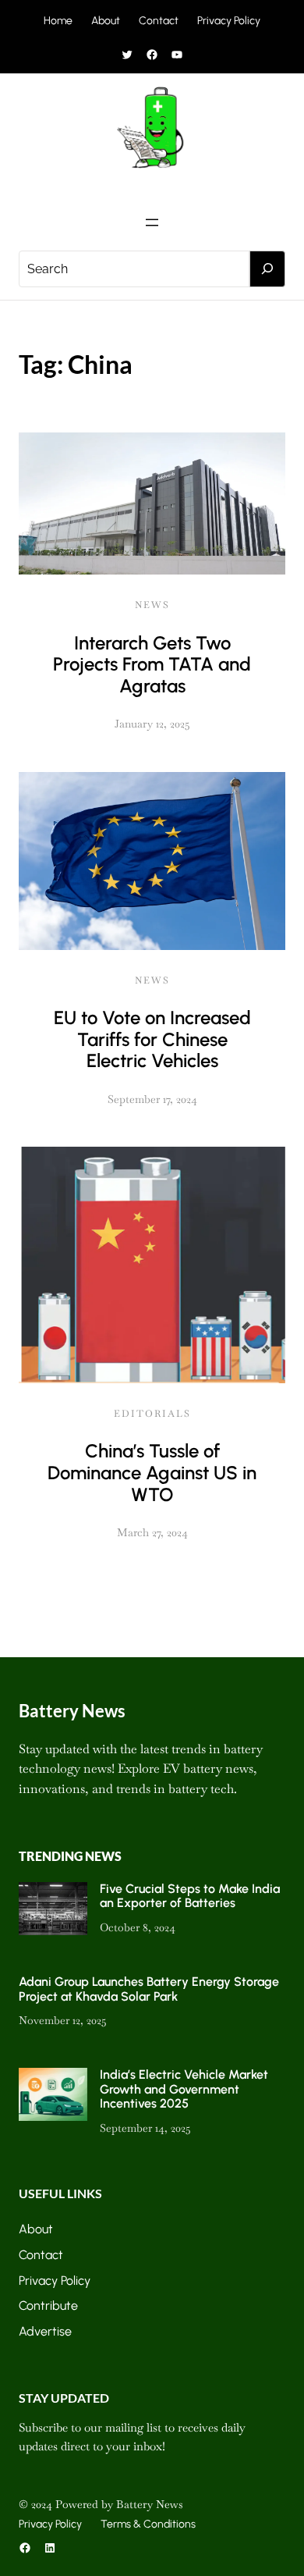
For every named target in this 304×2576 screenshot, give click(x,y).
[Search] (267, 269)
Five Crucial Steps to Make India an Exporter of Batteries (190, 1896)
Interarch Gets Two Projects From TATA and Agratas (152, 664)
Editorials (152, 1414)
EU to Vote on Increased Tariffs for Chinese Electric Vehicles (152, 1039)
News (152, 605)
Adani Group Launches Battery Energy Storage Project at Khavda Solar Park (149, 1989)
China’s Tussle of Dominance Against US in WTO (152, 1472)
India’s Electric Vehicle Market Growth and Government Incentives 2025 (184, 2089)
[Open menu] (152, 222)
